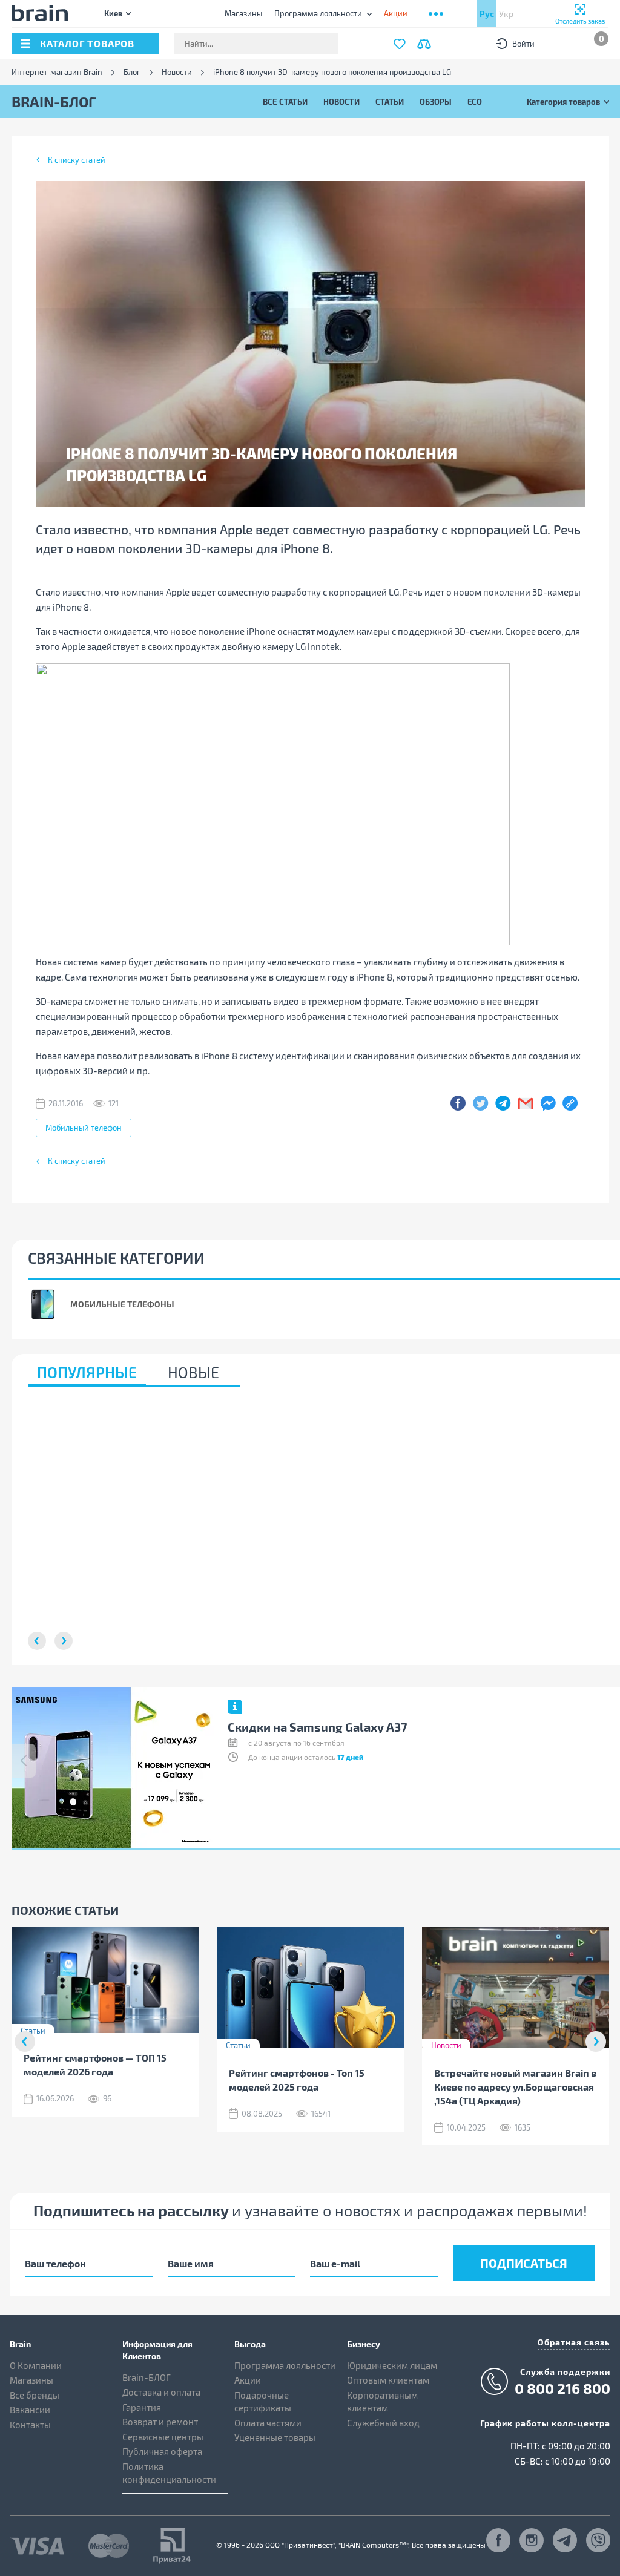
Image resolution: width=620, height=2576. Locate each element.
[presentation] (24, 1761)
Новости (177, 72)
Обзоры (436, 101)
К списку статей (77, 160)
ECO (475, 101)
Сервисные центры (163, 2437)
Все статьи (285, 101)
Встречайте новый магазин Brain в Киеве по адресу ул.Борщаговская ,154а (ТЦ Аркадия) (515, 2087)
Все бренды (35, 2395)
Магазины (243, 13)
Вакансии (30, 2410)
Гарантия (142, 2407)
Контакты (30, 2425)
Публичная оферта (162, 2451)
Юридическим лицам (392, 2365)
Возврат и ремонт (160, 2422)
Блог (132, 72)
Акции (248, 2380)
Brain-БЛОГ (147, 2377)
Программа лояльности (318, 13)
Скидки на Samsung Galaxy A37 (318, 1727)
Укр (506, 14)
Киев (113, 13)
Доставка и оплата (161, 2392)
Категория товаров (563, 101)
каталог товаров (87, 43)
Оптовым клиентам (388, 2380)
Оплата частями (268, 2423)
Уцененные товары (275, 2437)
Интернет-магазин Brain (57, 72)
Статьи (390, 101)
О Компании (36, 2365)
